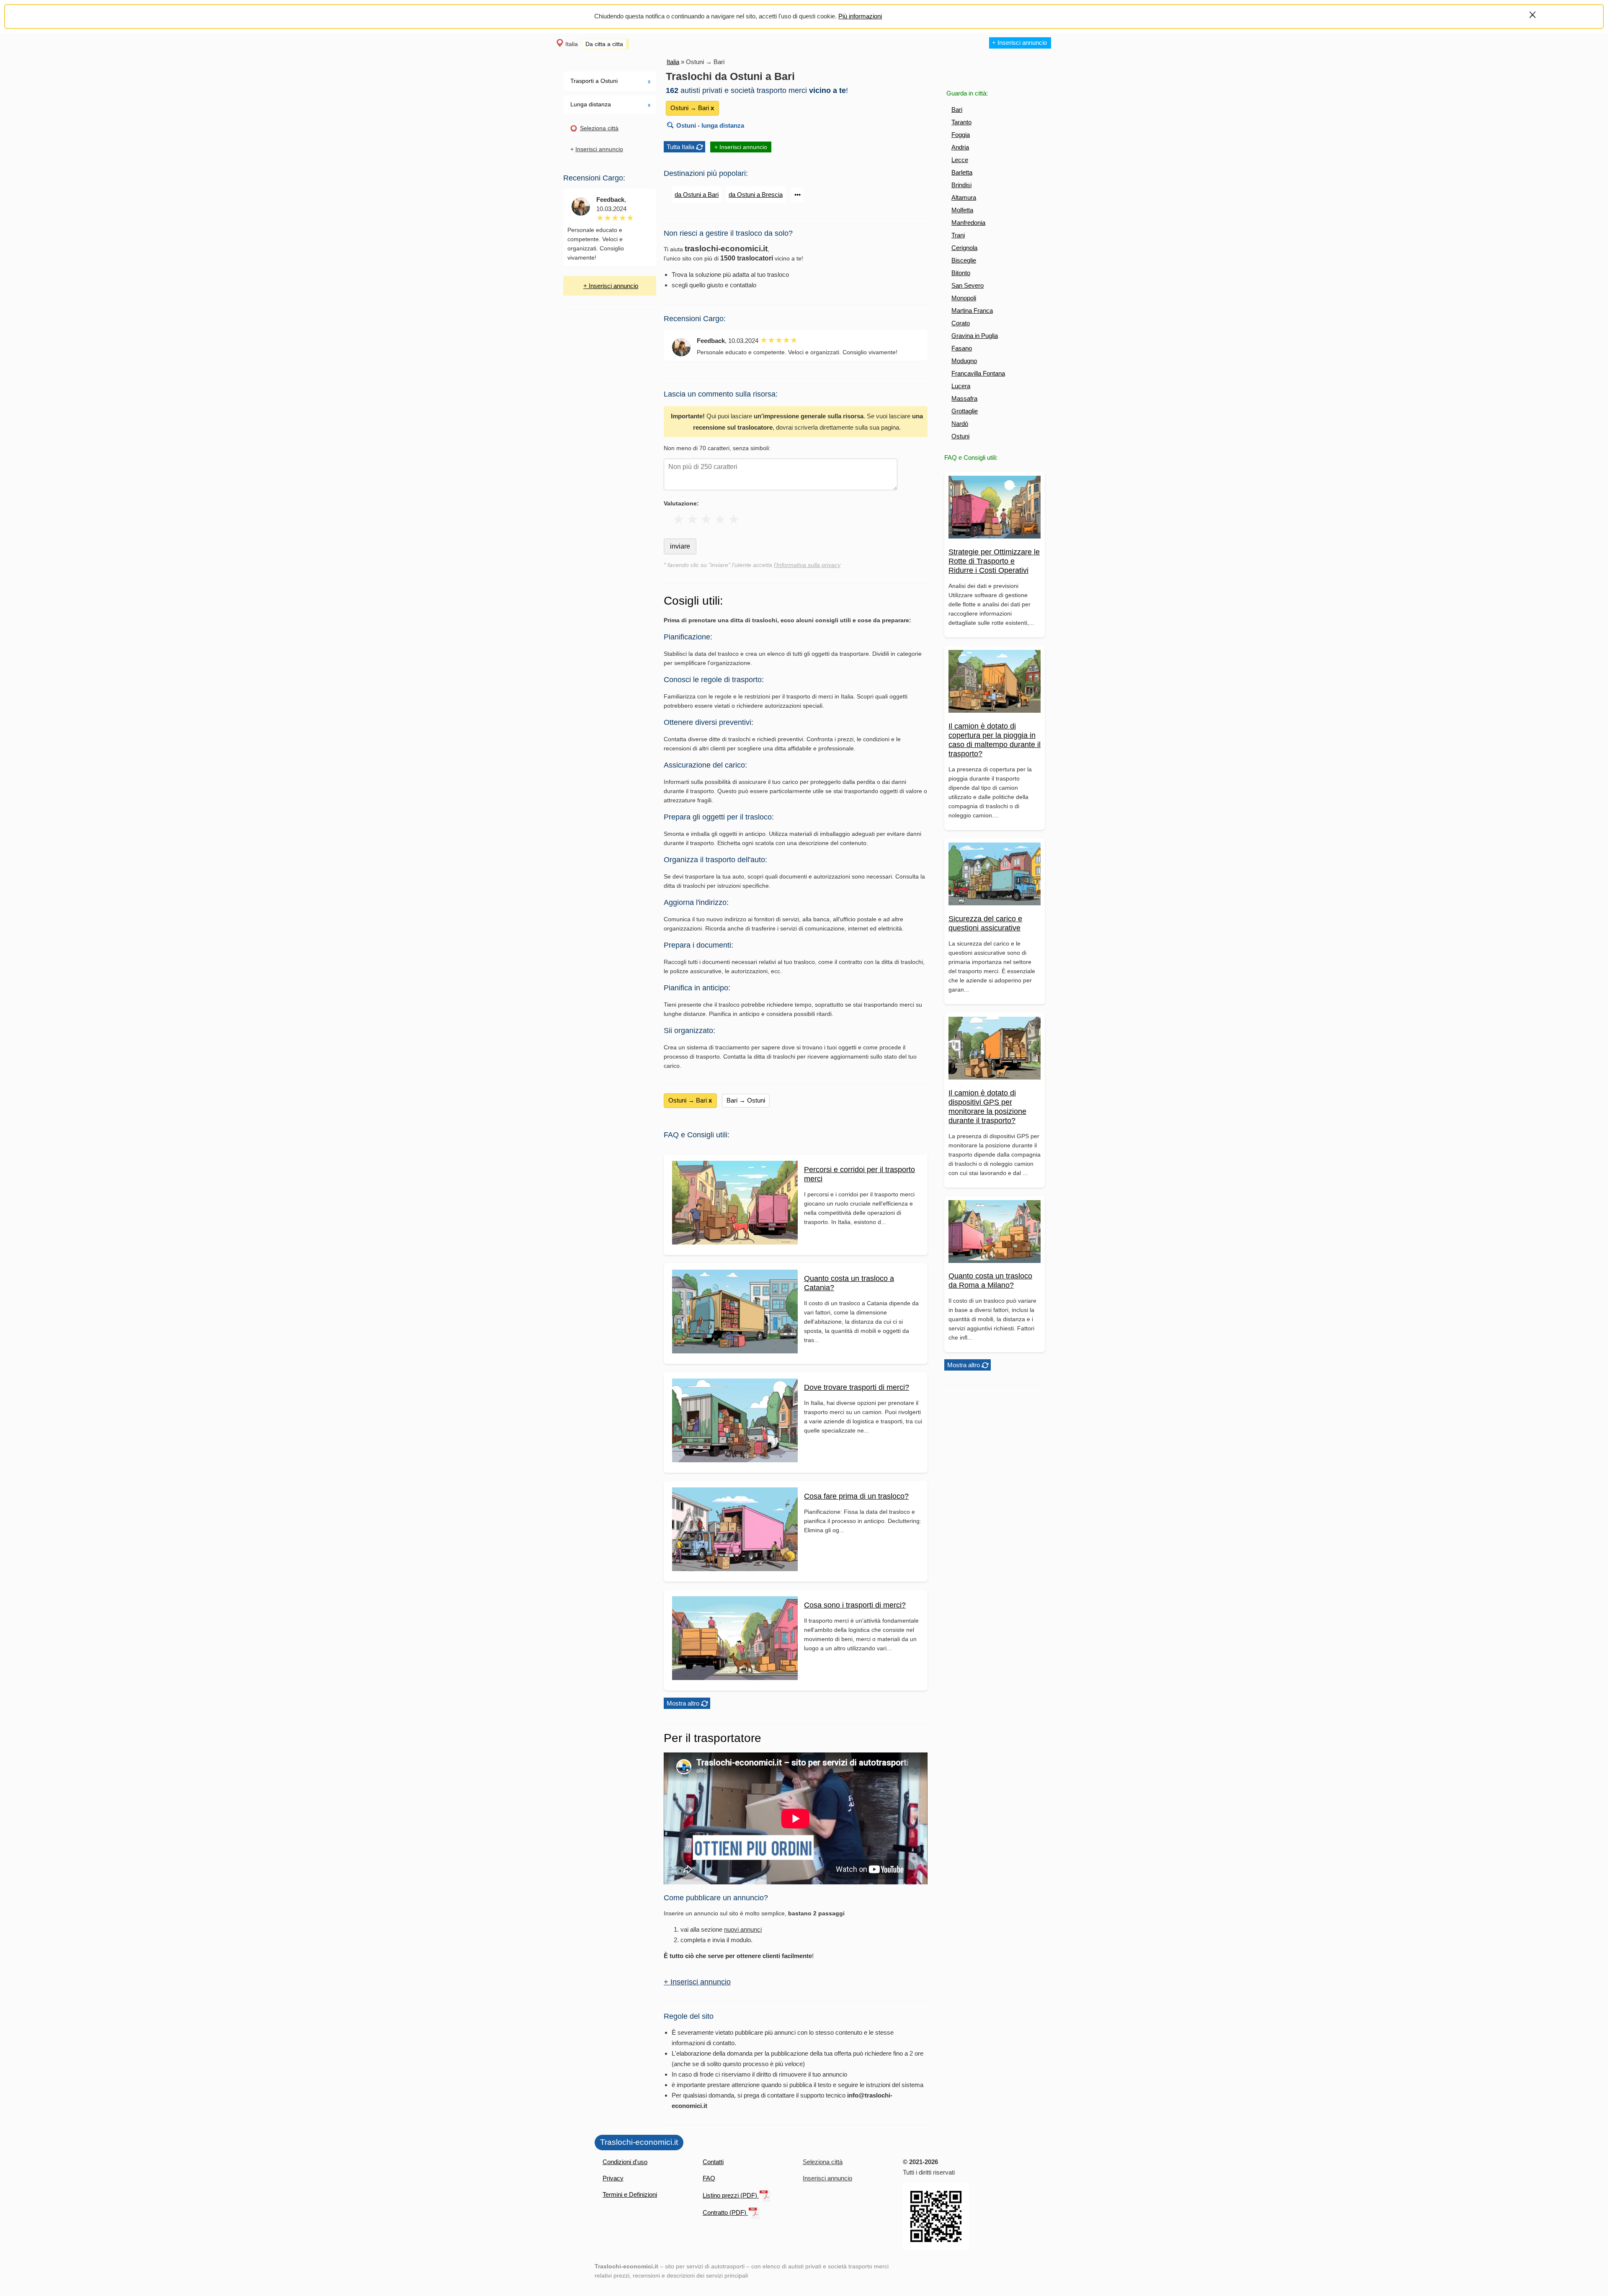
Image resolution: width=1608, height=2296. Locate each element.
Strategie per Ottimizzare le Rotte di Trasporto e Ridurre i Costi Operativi (994, 561)
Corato (961, 323)
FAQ (709, 2178)
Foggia (961, 135)
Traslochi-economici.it (639, 2142)
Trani (958, 235)
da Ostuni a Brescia (756, 195)
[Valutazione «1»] (679, 519)
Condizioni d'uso (625, 2162)
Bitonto (961, 273)
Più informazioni (860, 16)
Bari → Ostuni (746, 1100)
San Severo (968, 285)
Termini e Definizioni (630, 2194)
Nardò (960, 424)
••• (798, 195)
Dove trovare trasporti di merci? (857, 1387)
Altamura (964, 197)
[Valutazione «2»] (692, 519)
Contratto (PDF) (725, 2212)
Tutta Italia (680, 147)
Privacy (613, 2178)
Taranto (961, 122)
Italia (572, 44)
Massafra (964, 398)
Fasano (962, 348)
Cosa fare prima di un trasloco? (856, 1496)
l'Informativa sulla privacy (807, 565)
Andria (960, 147)
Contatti (713, 2162)
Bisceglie (964, 260)
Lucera (961, 386)
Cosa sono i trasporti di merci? (855, 1605)
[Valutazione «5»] (734, 519)
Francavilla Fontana (978, 373)
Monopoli (964, 298)
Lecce (960, 160)
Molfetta (962, 210)
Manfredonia (968, 223)
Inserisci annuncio (599, 149)
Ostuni (960, 436)
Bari (957, 110)
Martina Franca (972, 311)
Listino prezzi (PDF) (731, 2195)
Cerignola (964, 248)
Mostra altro (964, 1365)
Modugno (964, 361)
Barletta (962, 172)
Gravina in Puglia (975, 336)
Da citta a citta (604, 44)
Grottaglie (965, 411)
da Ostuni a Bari (697, 195)
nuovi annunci (743, 1929)
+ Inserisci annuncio (1019, 43)
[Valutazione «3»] (706, 519)
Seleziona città (599, 128)
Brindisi (961, 185)
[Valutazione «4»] (720, 519)
